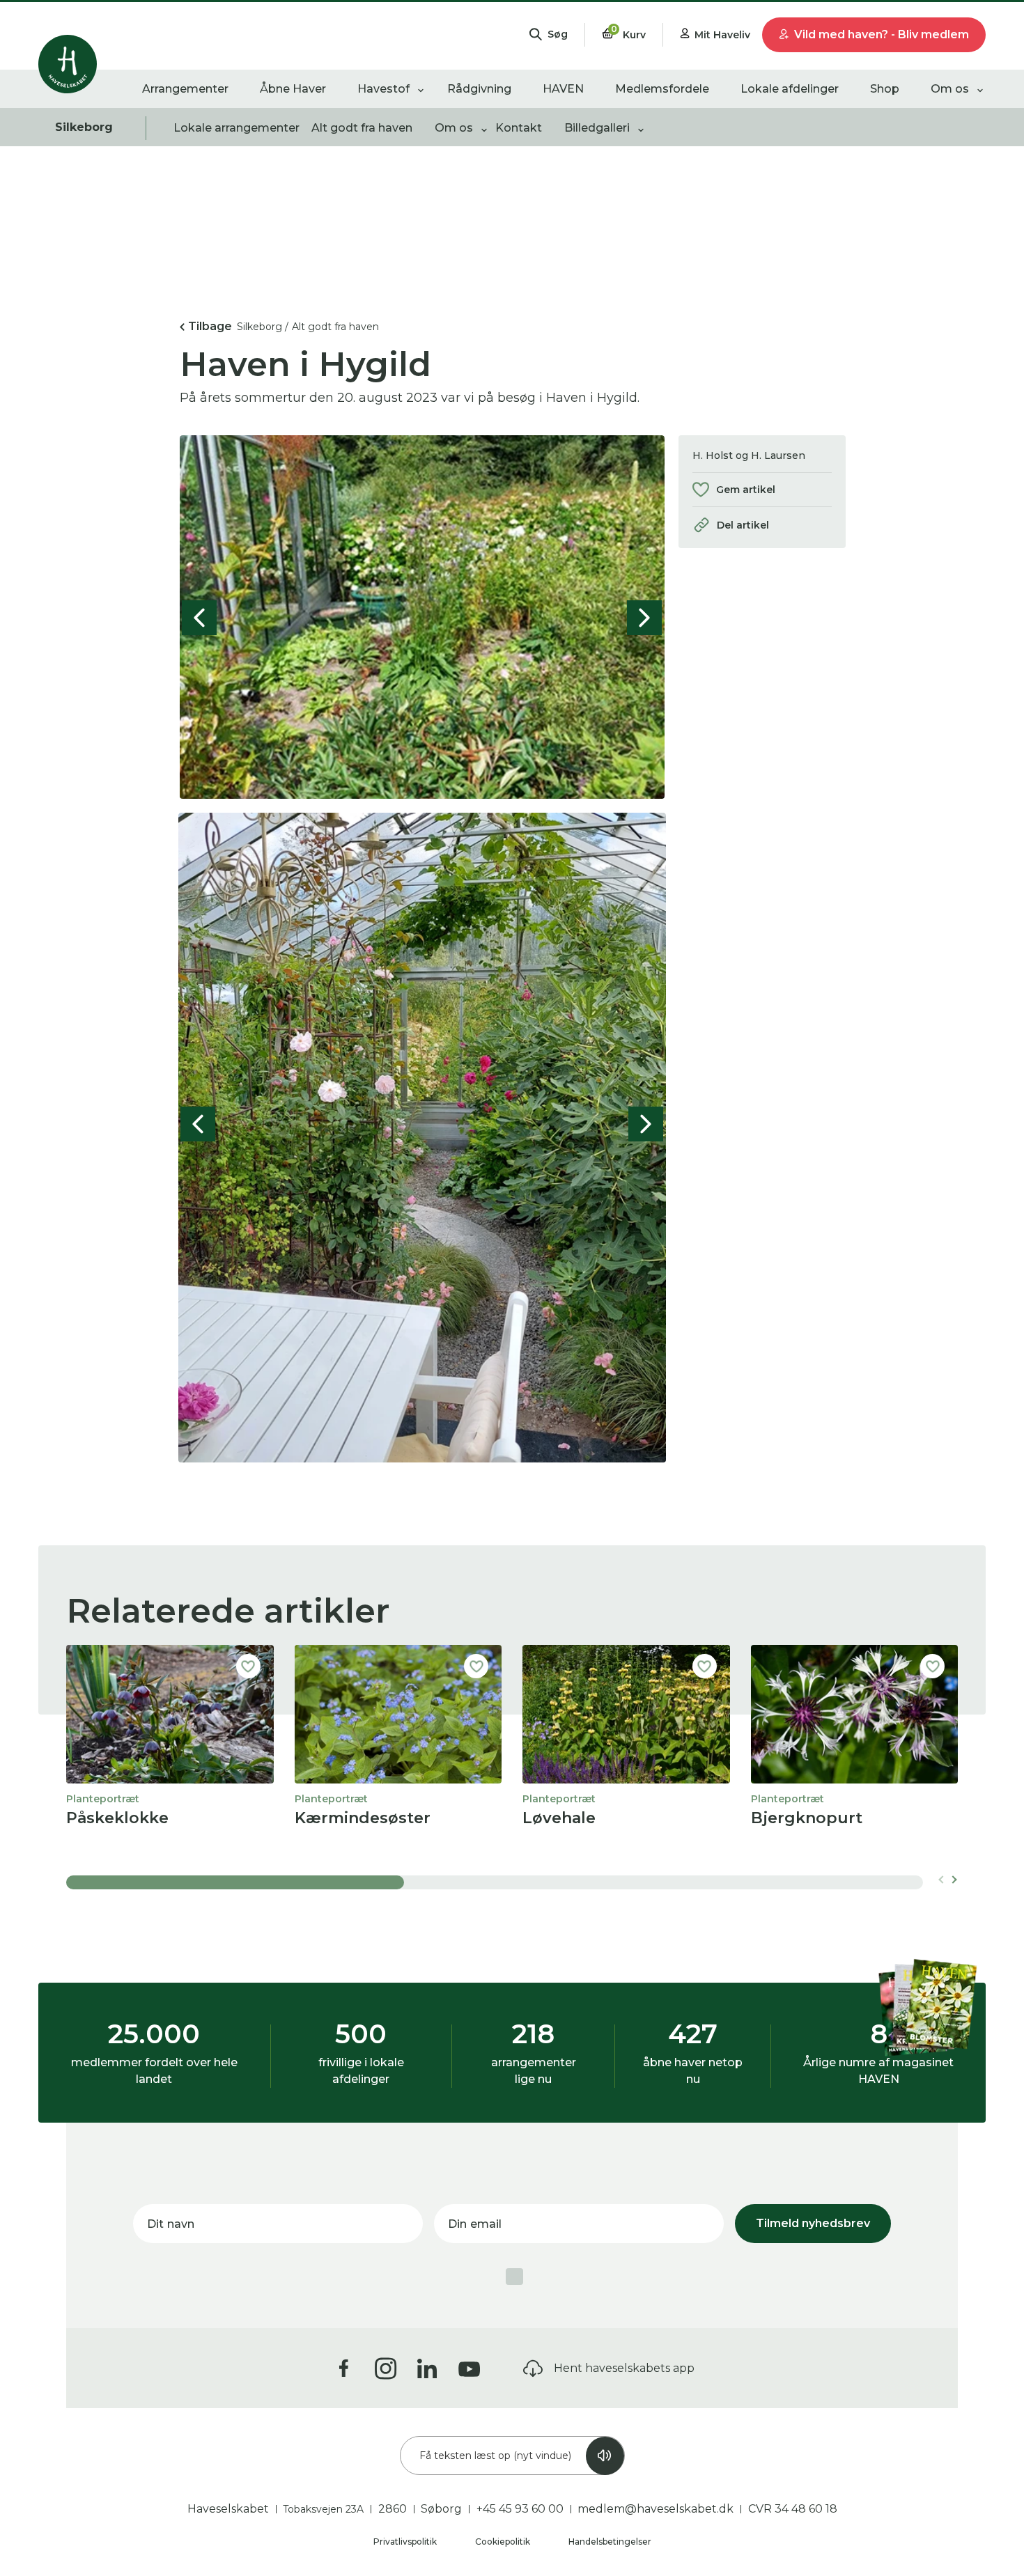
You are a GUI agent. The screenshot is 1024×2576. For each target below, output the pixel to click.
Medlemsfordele (662, 89)
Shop (885, 89)
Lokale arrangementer (236, 128)
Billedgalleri (597, 128)
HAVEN (563, 89)
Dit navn (171, 2224)
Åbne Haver (293, 89)
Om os (950, 89)
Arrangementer (185, 89)
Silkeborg (84, 127)
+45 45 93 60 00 (520, 2509)
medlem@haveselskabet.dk (655, 2509)
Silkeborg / (263, 327)
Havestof (383, 89)
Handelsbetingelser (610, 2542)
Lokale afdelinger (790, 89)
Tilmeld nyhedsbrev (813, 2223)
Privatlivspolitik (406, 2542)
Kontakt (519, 128)
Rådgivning (479, 89)
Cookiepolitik (504, 2542)
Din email (475, 2224)
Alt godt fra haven (362, 128)
